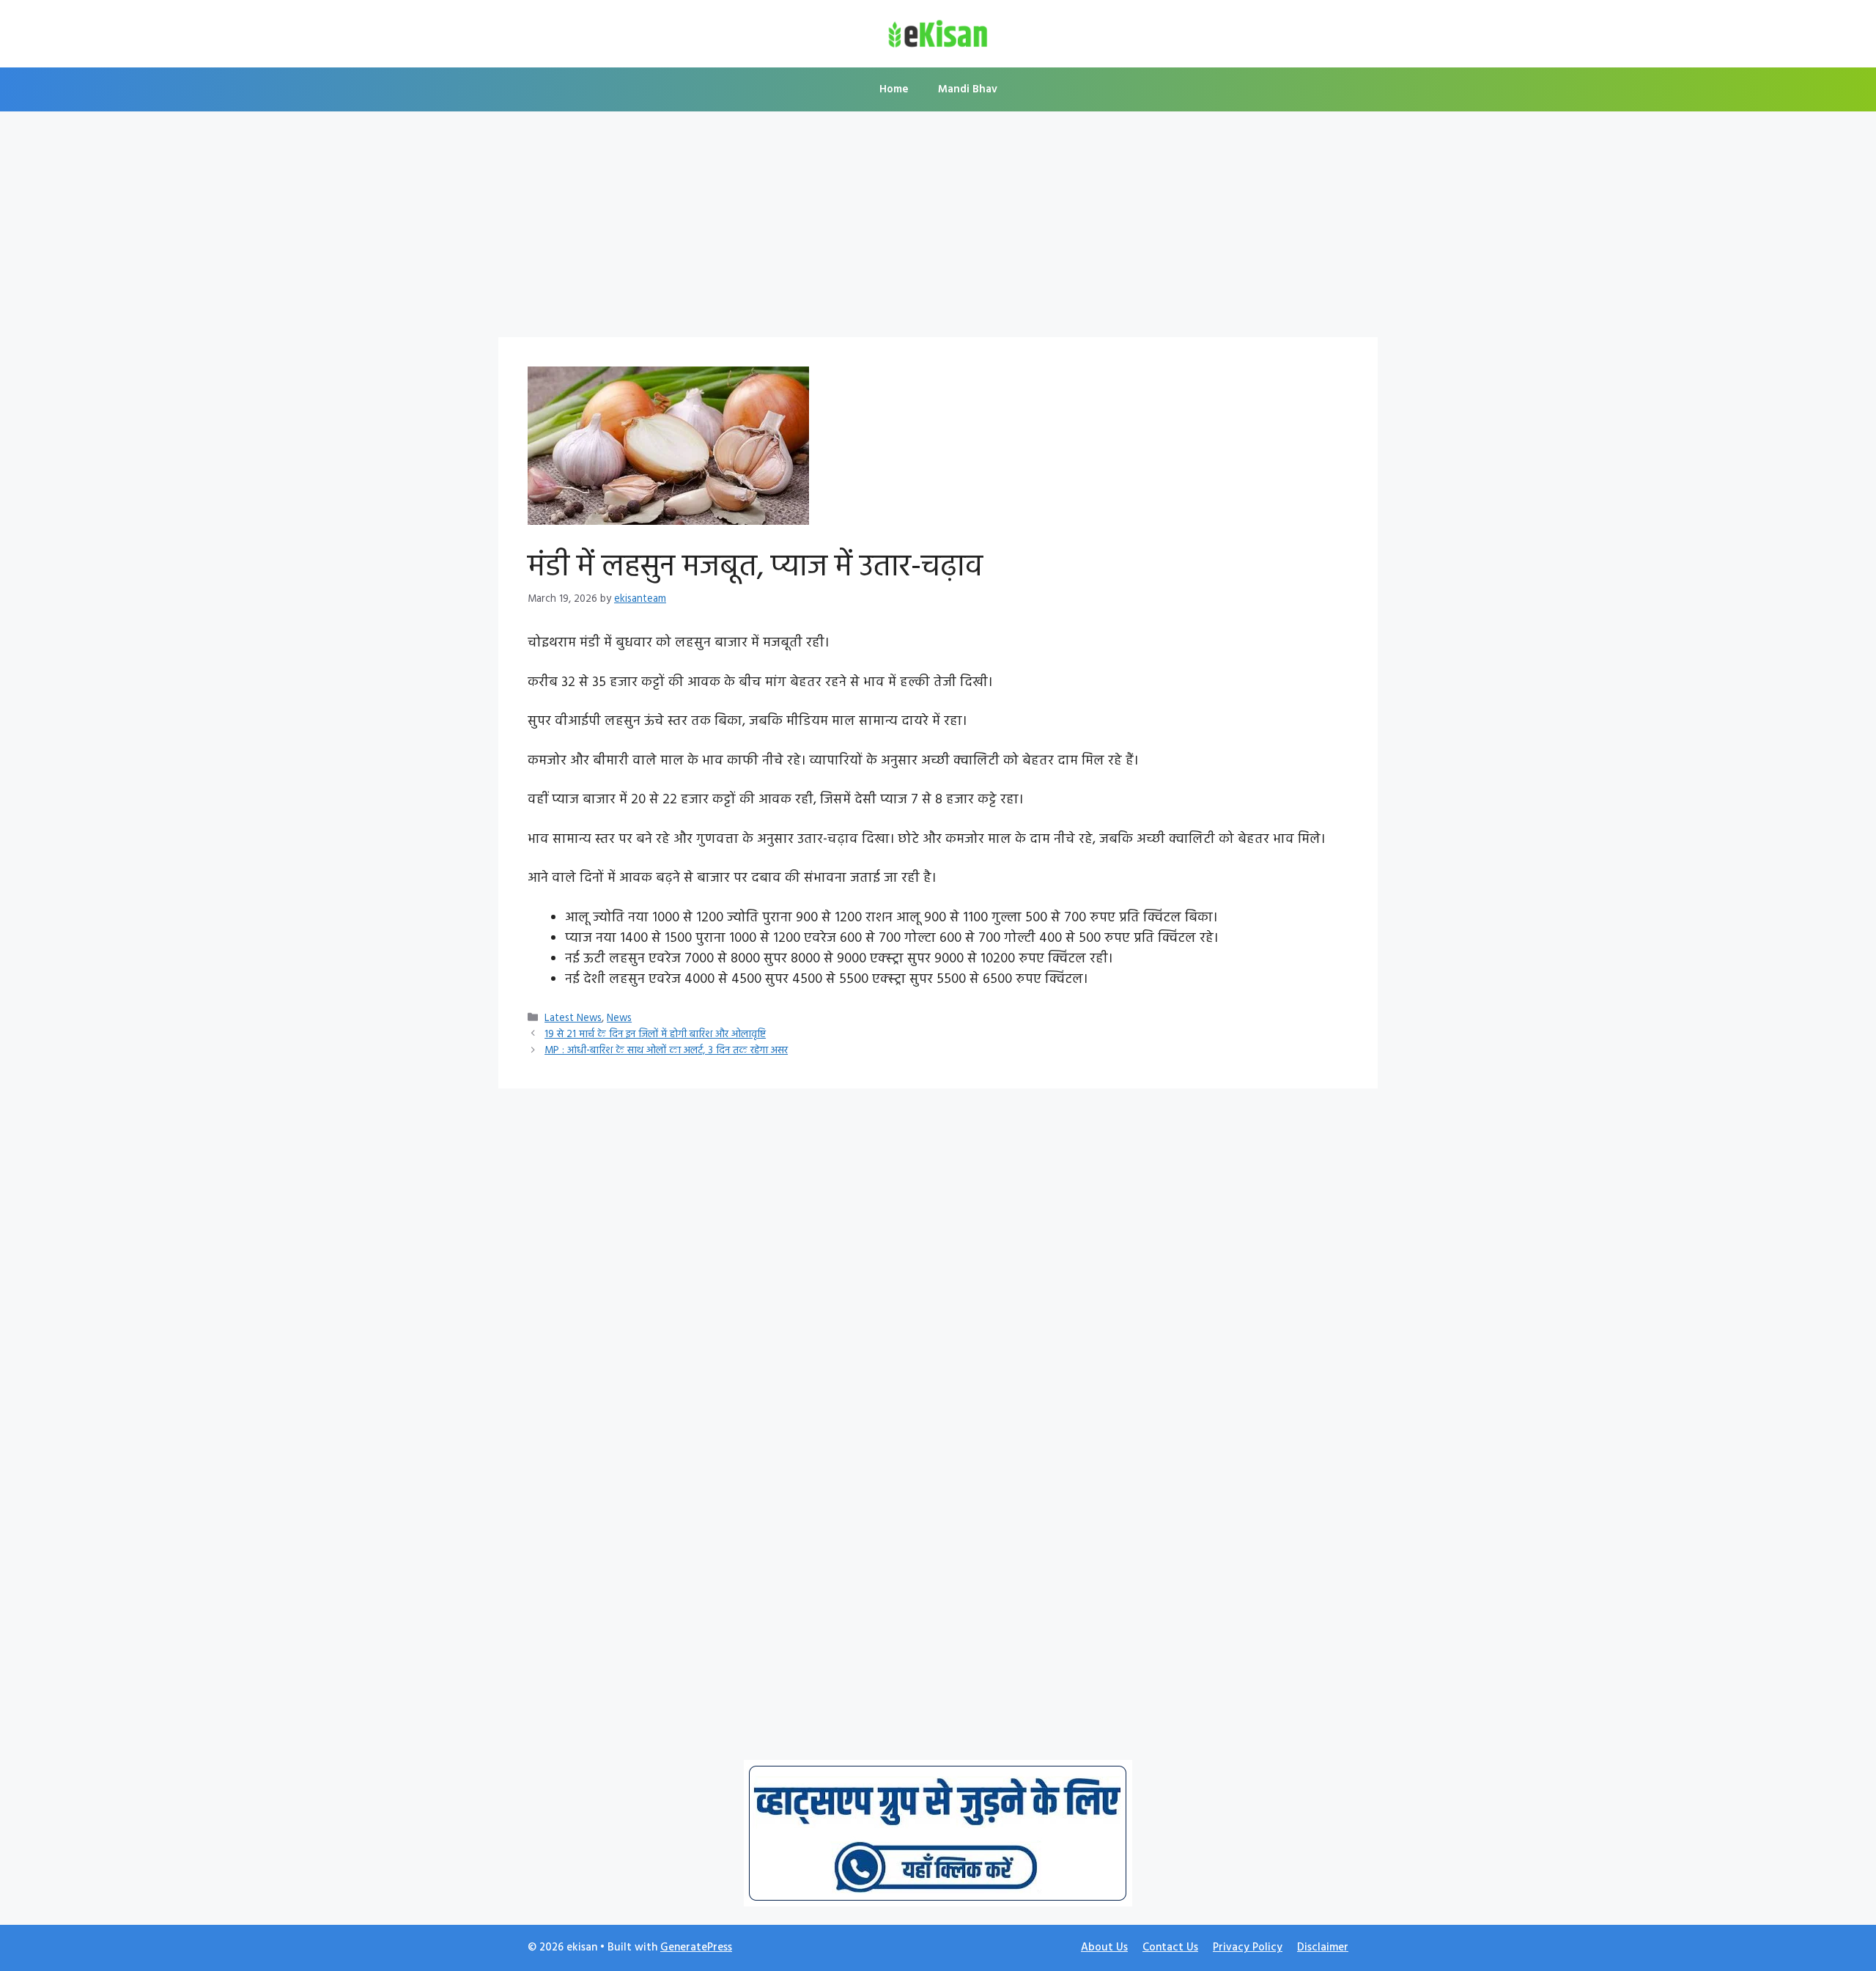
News (619, 1018)
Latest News (573, 1018)
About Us (1104, 1948)
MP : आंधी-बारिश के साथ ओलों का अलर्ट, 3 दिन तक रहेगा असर (666, 1051)
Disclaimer (1323, 1948)
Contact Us (1170, 1948)
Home (894, 89)
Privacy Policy (1248, 1948)
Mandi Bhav (968, 89)
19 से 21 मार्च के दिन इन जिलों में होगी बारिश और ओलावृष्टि (655, 1035)
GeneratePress (696, 1948)
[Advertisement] (938, 229)
